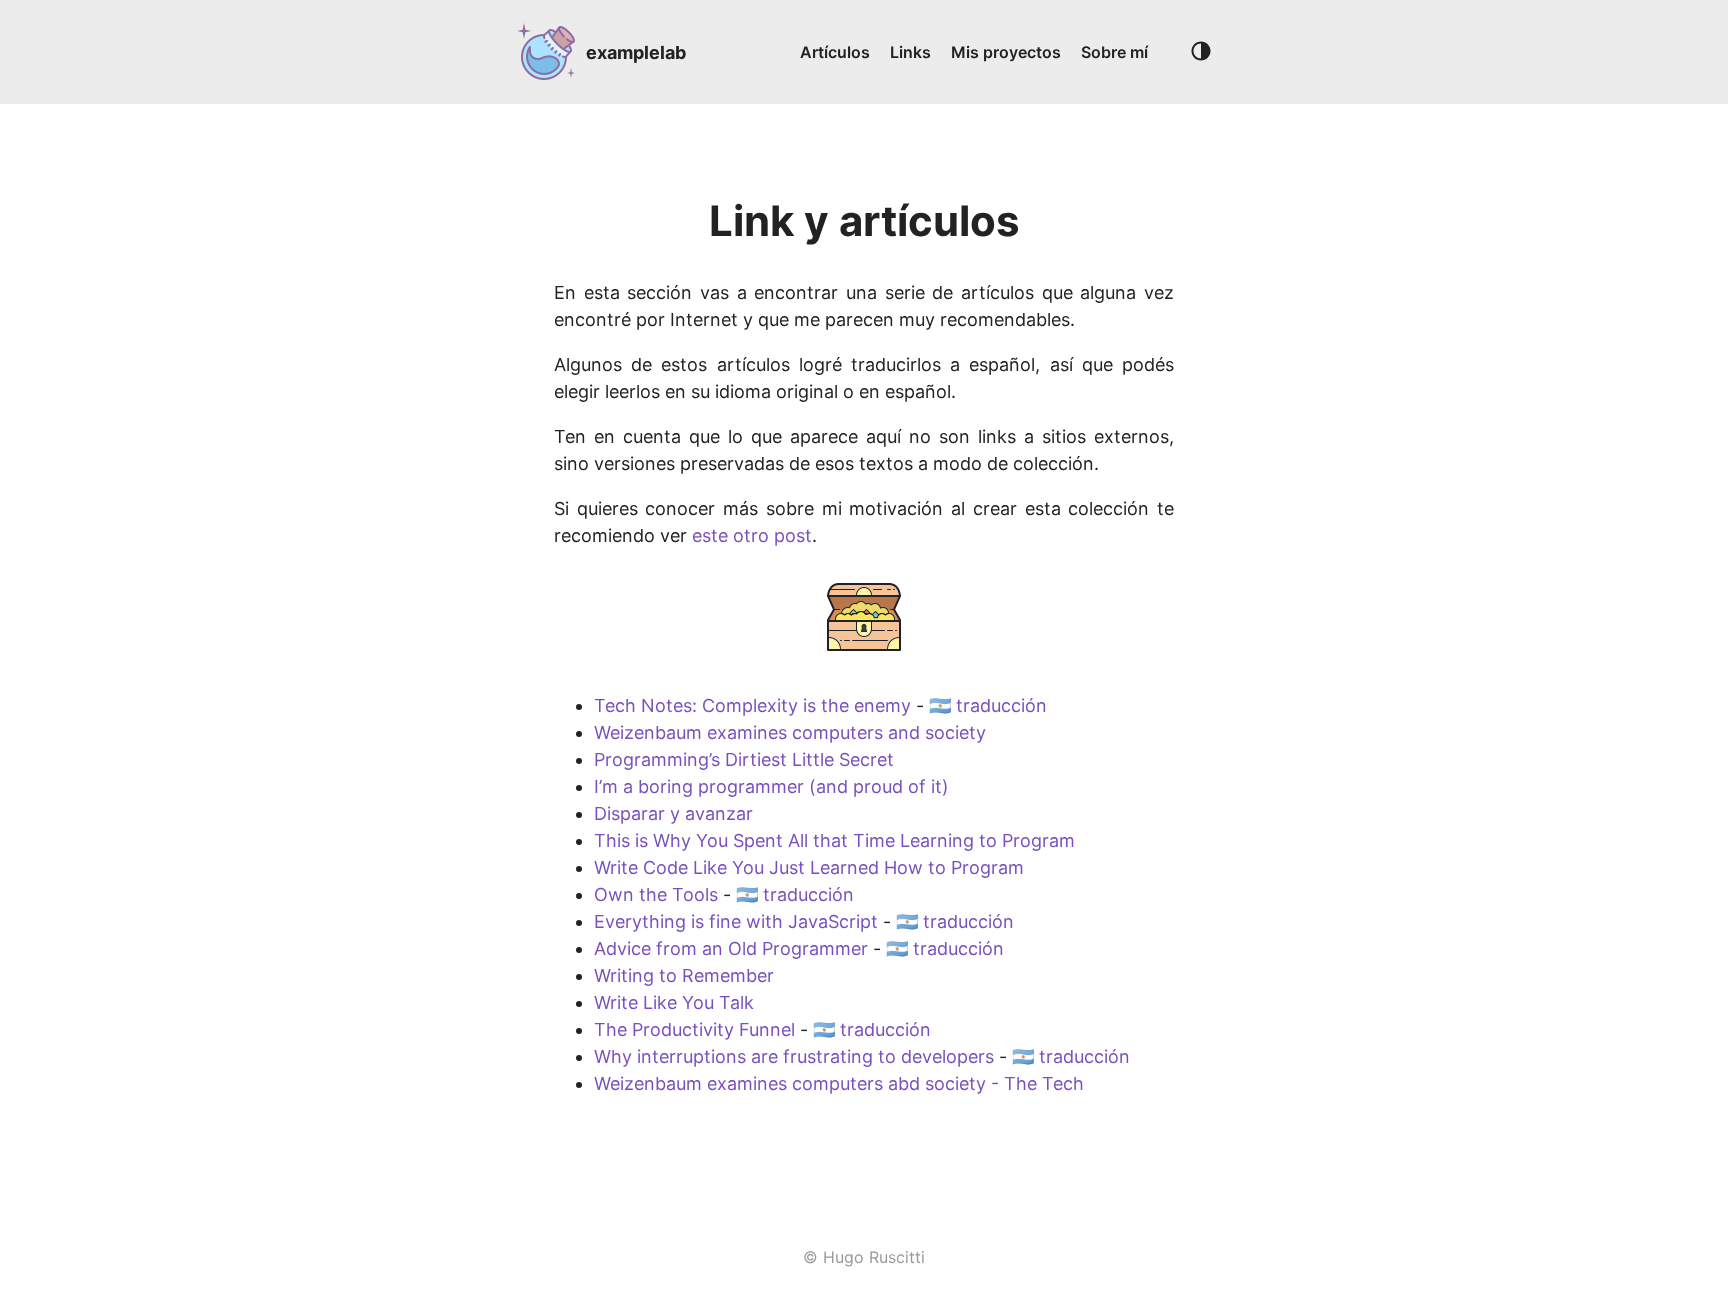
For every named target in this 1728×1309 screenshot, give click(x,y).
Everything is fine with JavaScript (736, 921)
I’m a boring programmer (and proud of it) (771, 786)
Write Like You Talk (674, 1002)
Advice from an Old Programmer (731, 948)
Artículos (835, 52)
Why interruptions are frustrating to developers (794, 1056)
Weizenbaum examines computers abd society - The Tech (839, 1083)
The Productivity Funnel (694, 1029)
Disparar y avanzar (673, 813)
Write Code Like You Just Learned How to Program (809, 867)
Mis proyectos (1006, 52)
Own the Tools (656, 894)
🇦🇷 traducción (988, 705)
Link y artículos (864, 220)
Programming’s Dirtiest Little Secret (744, 759)
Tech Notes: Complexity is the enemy (752, 705)
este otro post (752, 535)
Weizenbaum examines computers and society (790, 732)
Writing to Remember (684, 975)
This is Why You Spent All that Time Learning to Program (834, 840)
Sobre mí (1114, 52)
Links (910, 52)
